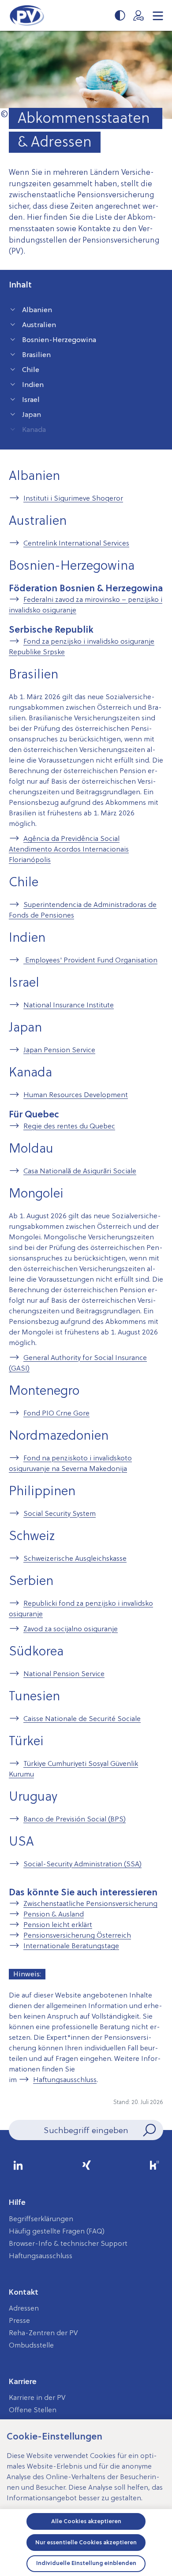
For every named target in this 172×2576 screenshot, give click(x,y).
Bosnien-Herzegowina (59, 339)
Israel (31, 399)
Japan (32, 414)
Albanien (37, 310)
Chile (31, 369)
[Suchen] (149, 2130)
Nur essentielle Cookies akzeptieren (86, 2542)
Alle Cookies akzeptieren (86, 2521)
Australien (39, 324)
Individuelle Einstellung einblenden (86, 2563)
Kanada (34, 429)
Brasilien (36, 354)
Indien (33, 384)
